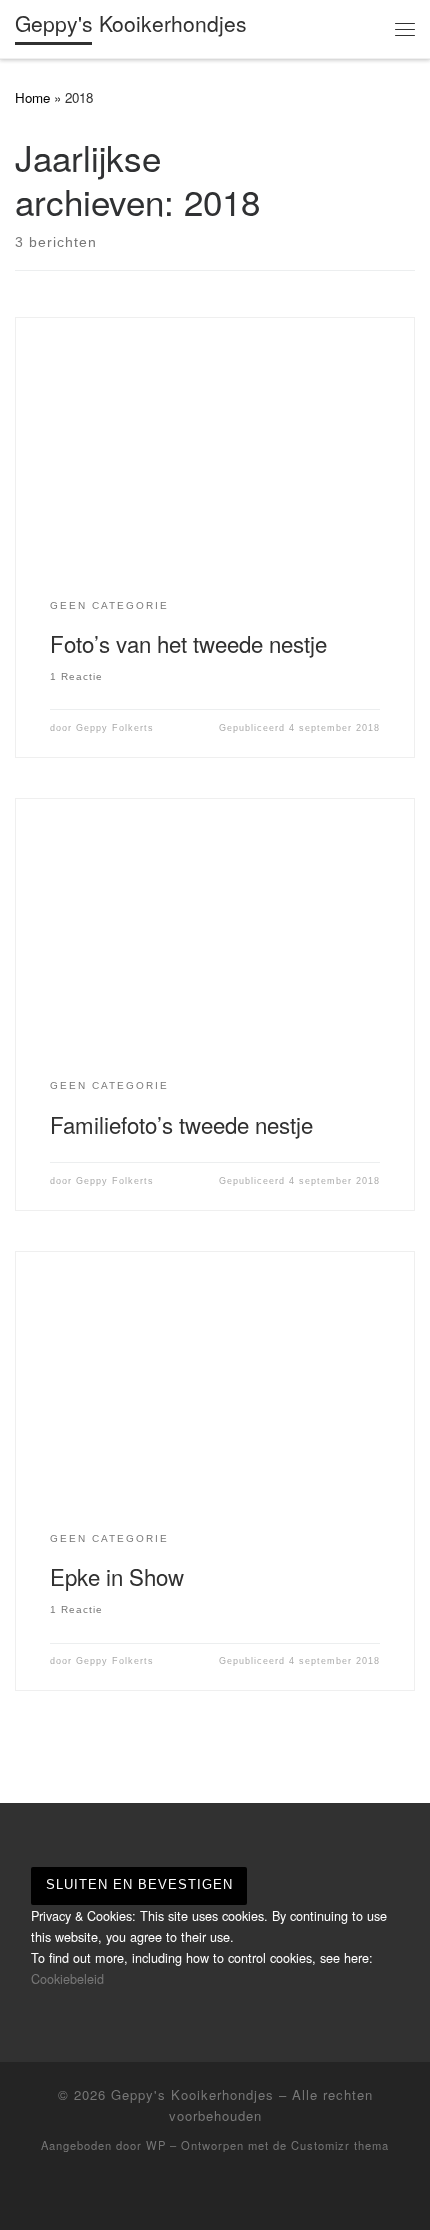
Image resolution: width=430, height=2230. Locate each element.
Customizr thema (340, 2145)
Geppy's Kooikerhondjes (192, 2094)
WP (156, 2145)
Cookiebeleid (67, 1978)
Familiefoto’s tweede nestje (181, 1124)
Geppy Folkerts (115, 728)
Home (32, 97)
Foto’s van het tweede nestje (188, 643)
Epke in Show (117, 1576)
